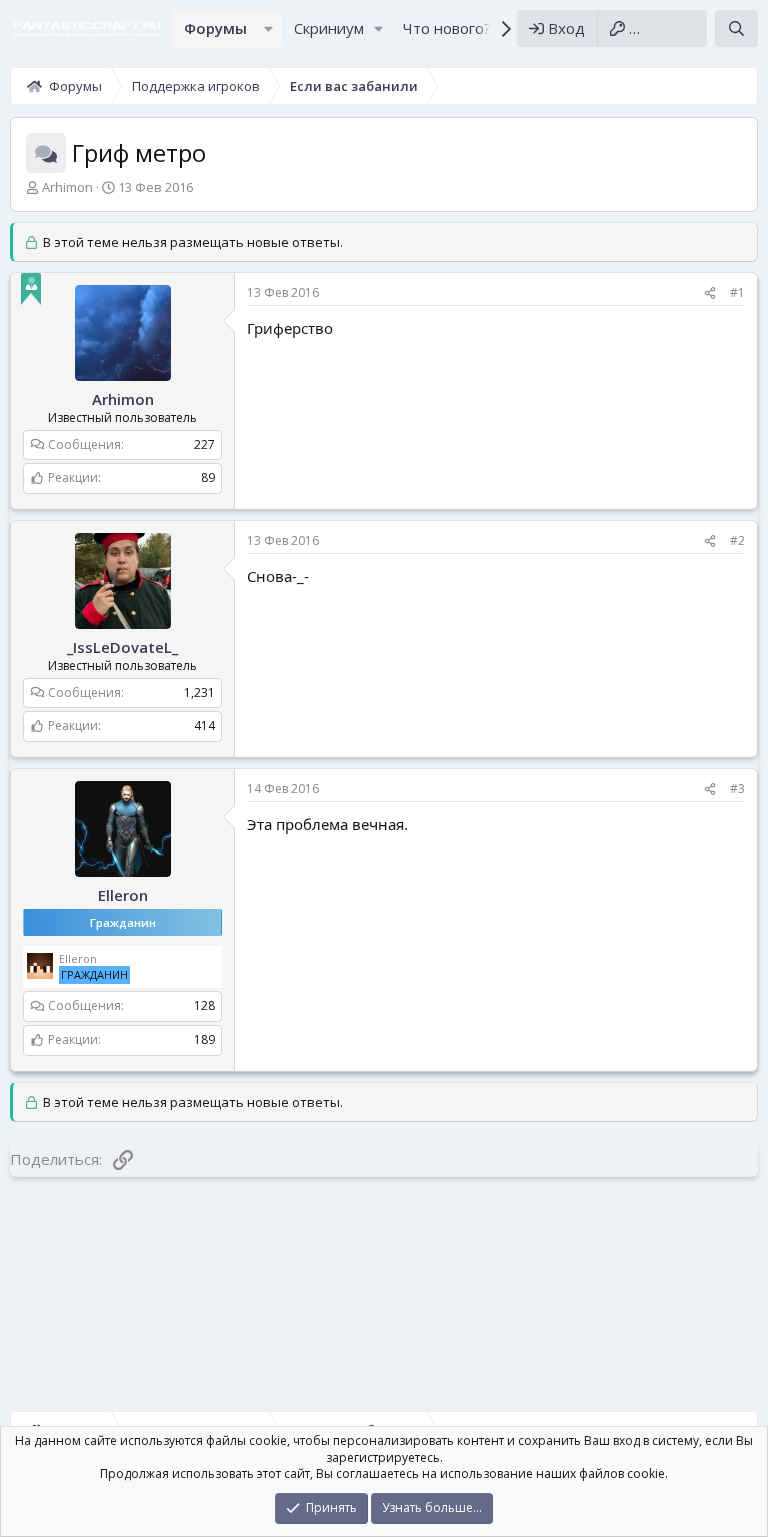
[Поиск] (736, 28)
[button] (269, 28)
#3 (737, 788)
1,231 (199, 692)
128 (204, 1005)
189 (204, 1039)
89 (208, 477)
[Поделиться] (710, 293)
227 (204, 444)
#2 (737, 540)
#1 (737, 292)
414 (204, 725)
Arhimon (67, 187)
